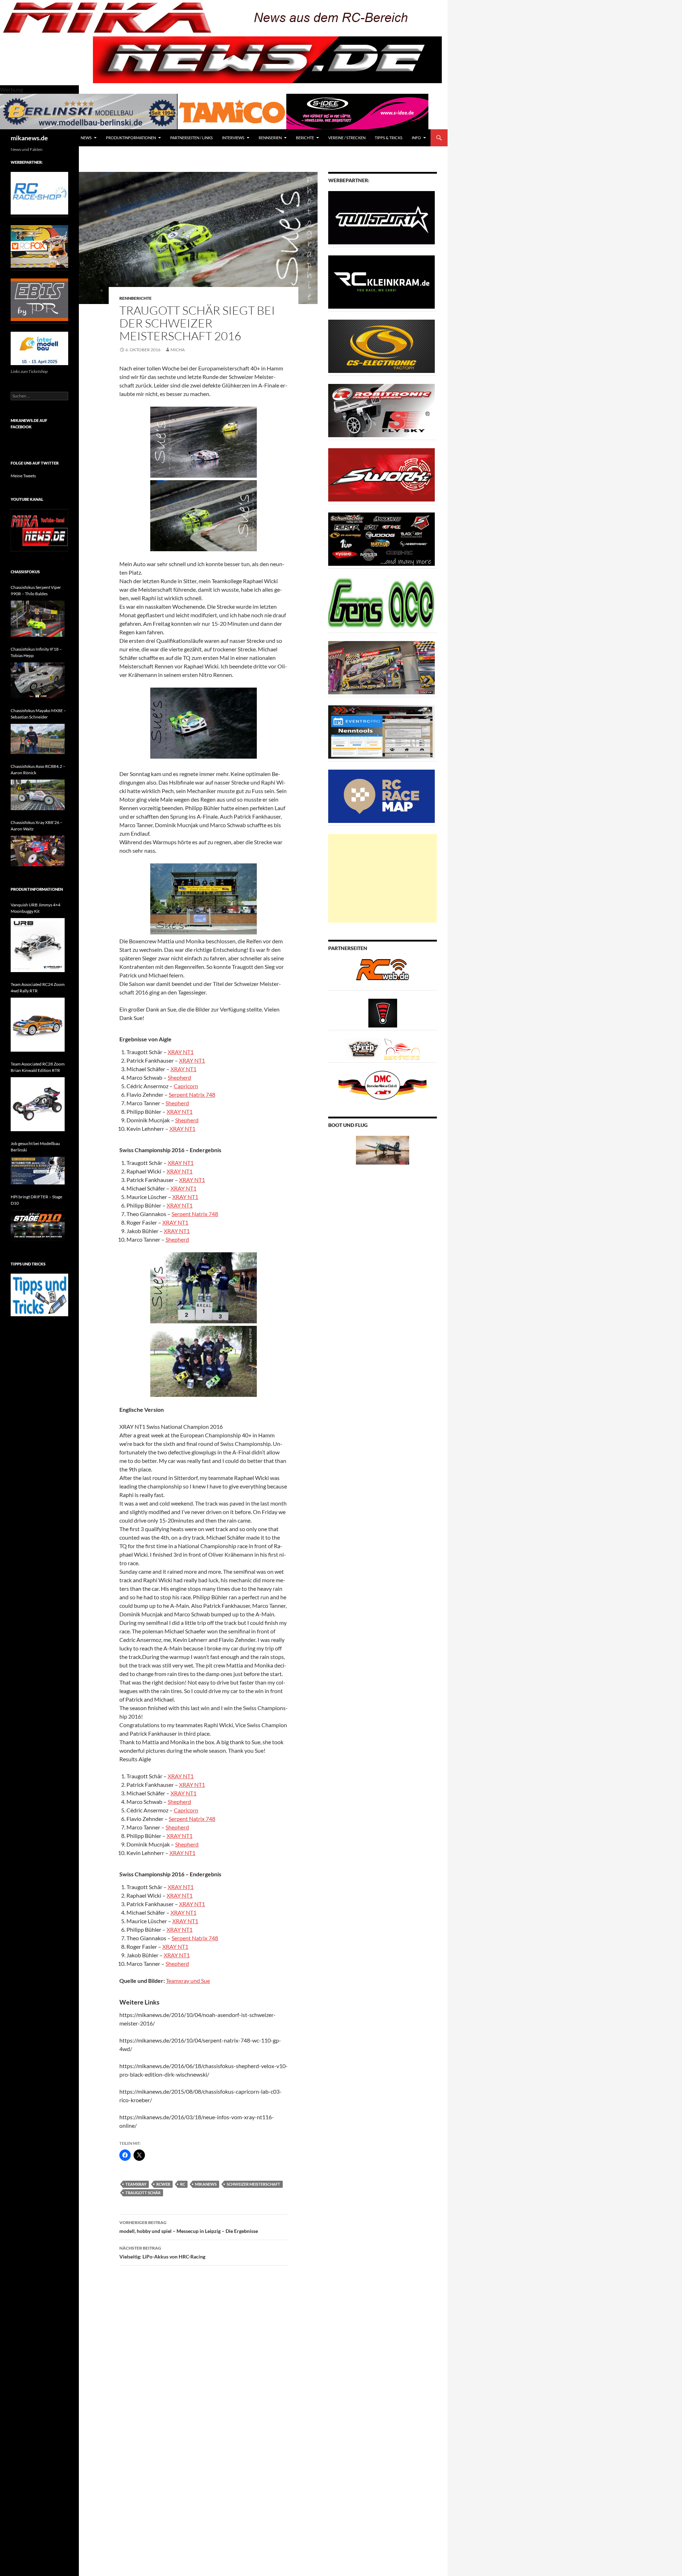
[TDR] (39, 299)
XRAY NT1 (181, 1052)
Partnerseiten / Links (191, 138)
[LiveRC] (383, 1012)
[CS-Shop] (381, 346)
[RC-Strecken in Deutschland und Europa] (402, 1049)
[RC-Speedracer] (365, 1049)
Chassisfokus (25, 572)
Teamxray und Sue (188, 1981)
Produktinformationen (131, 138)
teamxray (136, 2184)
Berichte (305, 138)
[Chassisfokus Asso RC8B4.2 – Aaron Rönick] (38, 795)
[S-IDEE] (357, 111)
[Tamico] (232, 111)
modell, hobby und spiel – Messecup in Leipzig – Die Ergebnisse (189, 2227)
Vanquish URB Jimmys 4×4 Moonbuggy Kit (36, 908)
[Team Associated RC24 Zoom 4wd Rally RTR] (38, 1025)
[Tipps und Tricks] (39, 1294)
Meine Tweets (23, 476)
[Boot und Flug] (383, 1149)
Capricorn (186, 1086)
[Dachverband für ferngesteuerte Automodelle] (383, 1084)
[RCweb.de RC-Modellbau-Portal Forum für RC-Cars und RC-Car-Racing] (383, 973)
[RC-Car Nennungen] (381, 731)
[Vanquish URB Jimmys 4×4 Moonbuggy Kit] (38, 945)
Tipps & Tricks (389, 138)
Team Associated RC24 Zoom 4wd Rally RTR (38, 988)
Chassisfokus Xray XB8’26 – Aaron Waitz (37, 826)
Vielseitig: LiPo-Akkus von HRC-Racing (162, 2252)
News (86, 138)
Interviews (233, 138)
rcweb (163, 2184)
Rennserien (270, 138)
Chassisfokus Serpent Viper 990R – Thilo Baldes (36, 590)
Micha (178, 350)
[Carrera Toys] (381, 667)
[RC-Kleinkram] (381, 281)
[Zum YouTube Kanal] (39, 530)
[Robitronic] (381, 410)
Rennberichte (136, 298)
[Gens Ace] (381, 603)
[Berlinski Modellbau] (89, 111)
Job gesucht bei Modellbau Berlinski (35, 1147)
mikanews (206, 2184)
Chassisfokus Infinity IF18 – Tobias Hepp (36, 652)
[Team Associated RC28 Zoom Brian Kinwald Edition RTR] (38, 1104)
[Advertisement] (383, 878)
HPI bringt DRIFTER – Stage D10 (36, 1200)
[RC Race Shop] (39, 193)
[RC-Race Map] (381, 796)
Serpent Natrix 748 (192, 1094)
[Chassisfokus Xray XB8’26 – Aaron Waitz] (38, 851)
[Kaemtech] (381, 539)
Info (416, 138)
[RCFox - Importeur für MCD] (39, 246)
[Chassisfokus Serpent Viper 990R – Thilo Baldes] (38, 619)
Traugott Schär (143, 2193)
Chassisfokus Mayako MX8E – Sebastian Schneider (38, 714)
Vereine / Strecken (347, 138)
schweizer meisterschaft (253, 2184)
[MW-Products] (381, 474)
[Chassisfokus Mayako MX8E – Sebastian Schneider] (38, 739)
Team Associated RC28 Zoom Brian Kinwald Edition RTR (38, 1067)
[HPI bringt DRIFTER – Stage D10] (38, 1225)
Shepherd (179, 1077)
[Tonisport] (381, 217)
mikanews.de (29, 138)
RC (183, 2184)
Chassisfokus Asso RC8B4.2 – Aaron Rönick (38, 769)
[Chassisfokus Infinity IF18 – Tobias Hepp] (38, 680)
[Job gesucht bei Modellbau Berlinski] (38, 1171)
